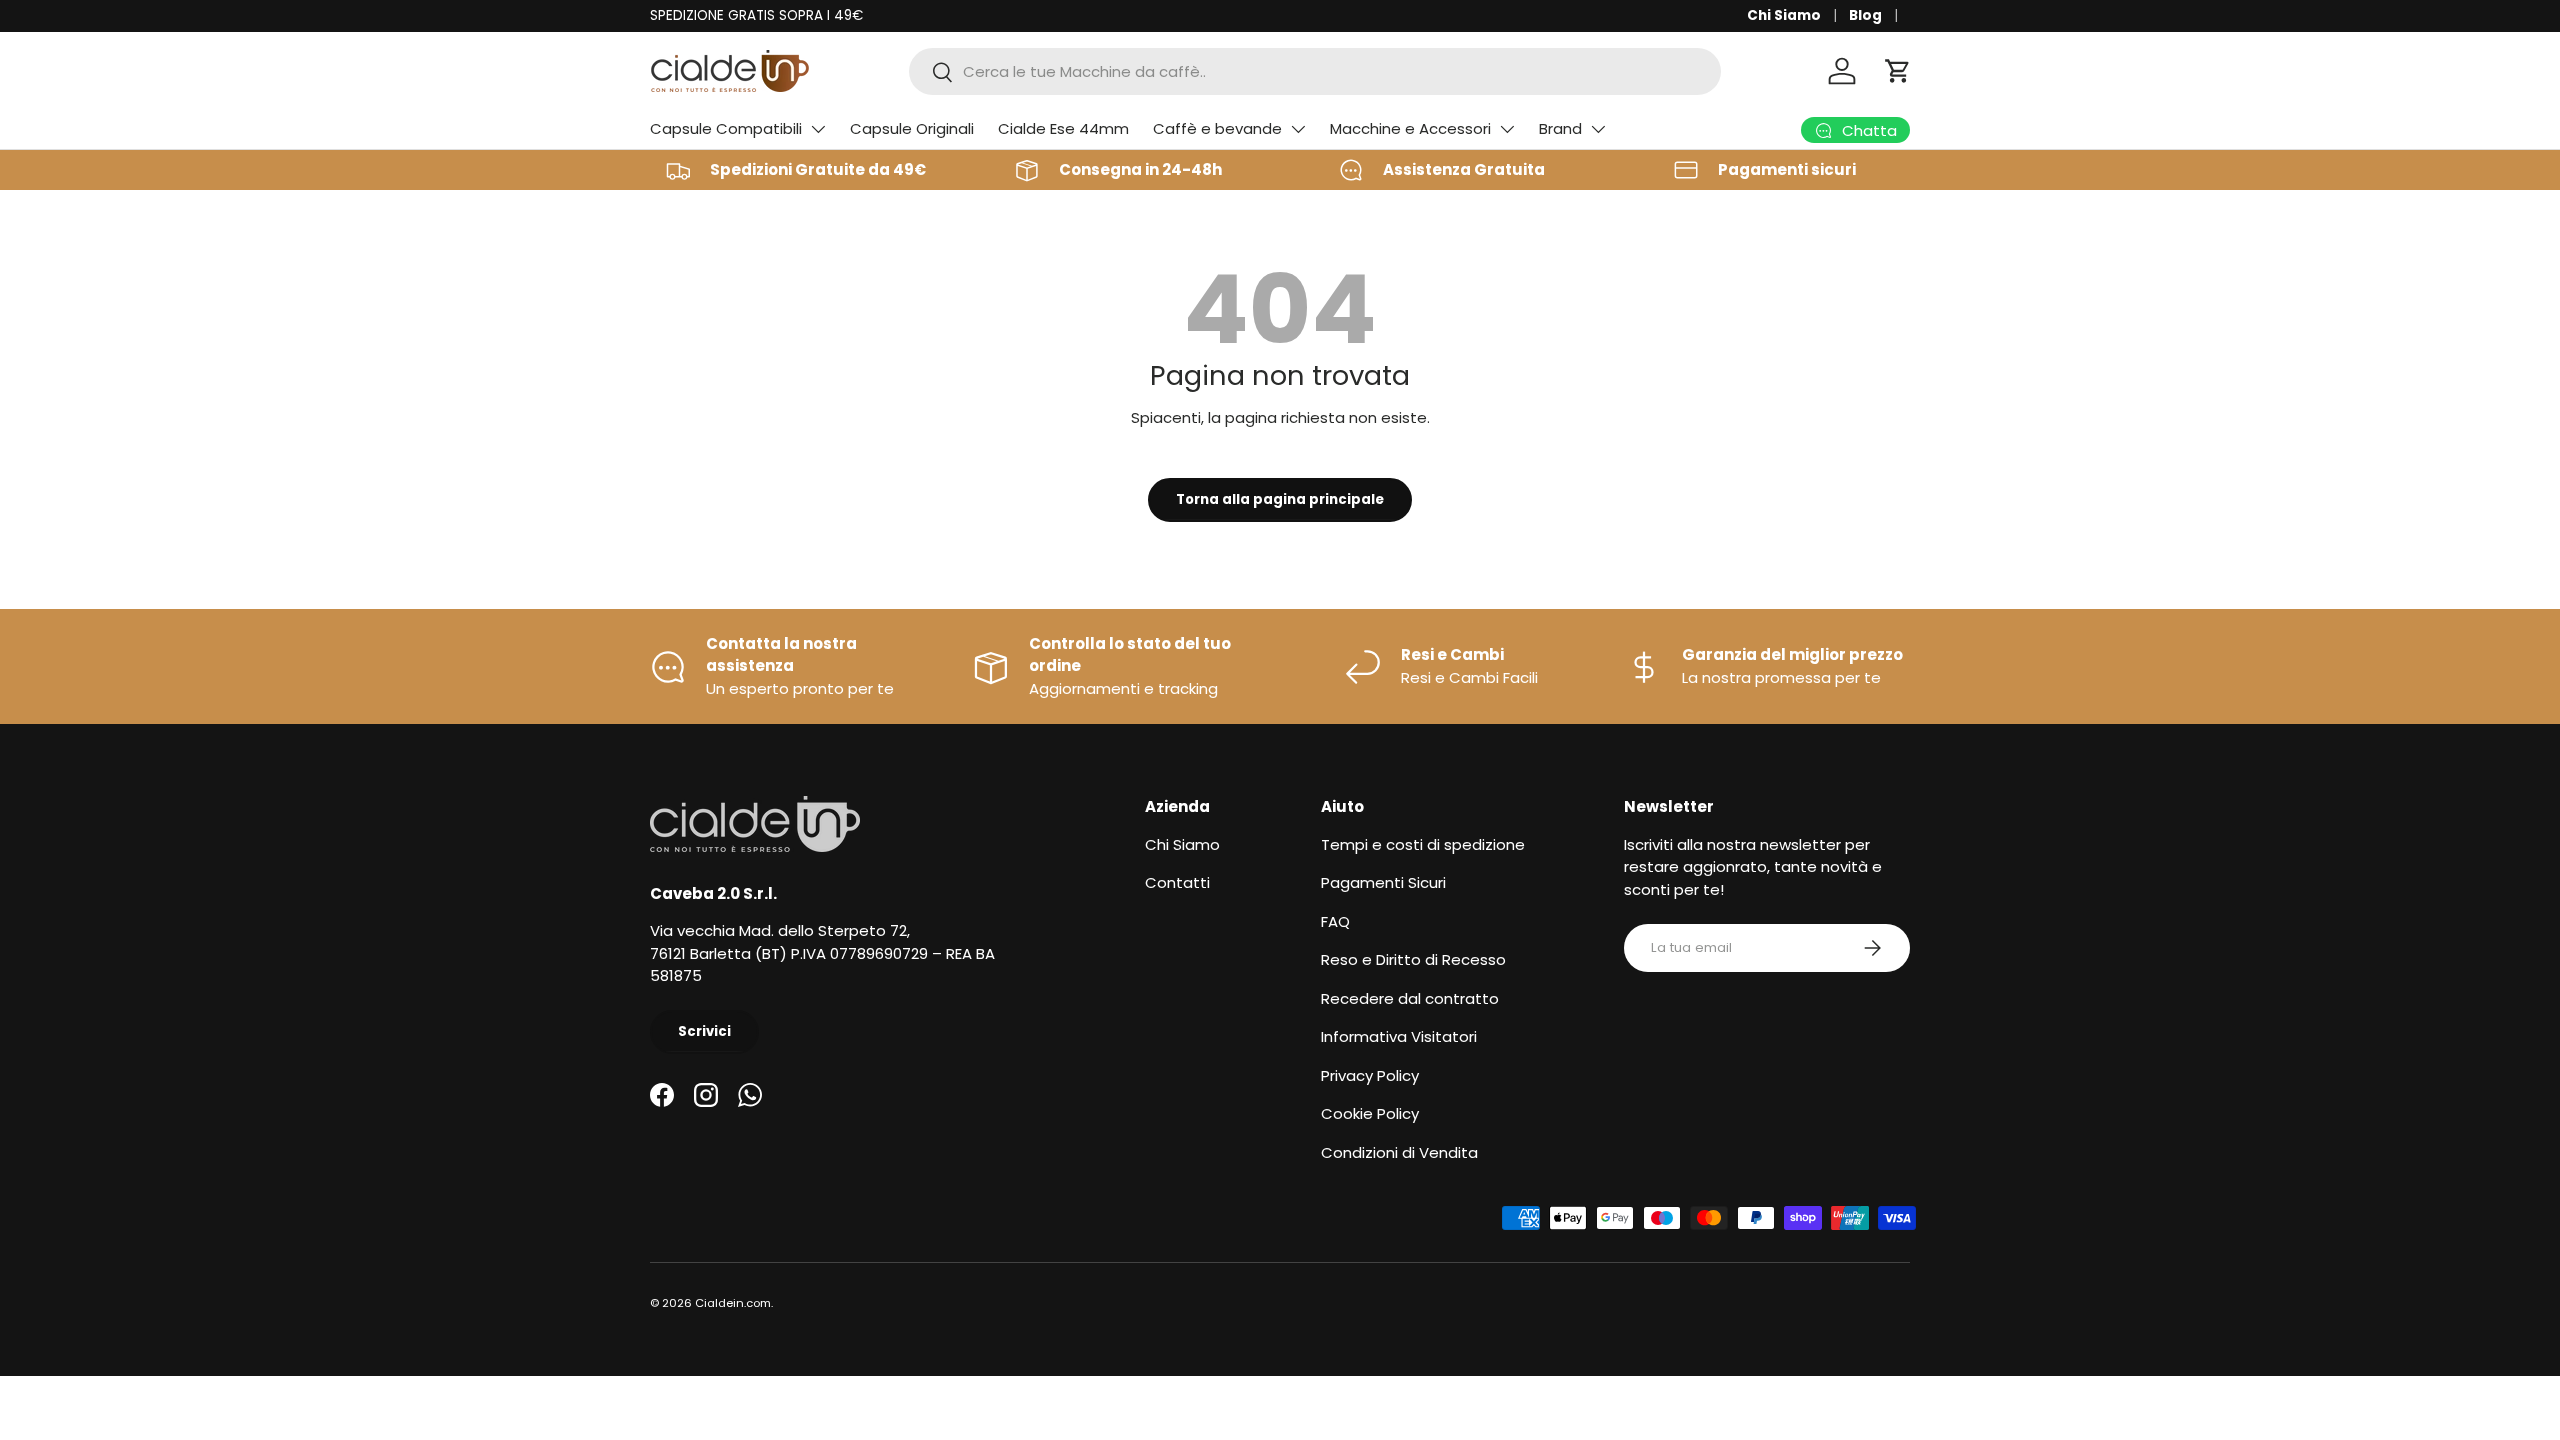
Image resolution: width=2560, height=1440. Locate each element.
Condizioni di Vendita (1399, 1152)
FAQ (1335, 921)
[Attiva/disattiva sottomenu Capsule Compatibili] (818, 129)
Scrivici (704, 1031)
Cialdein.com (733, 1303)
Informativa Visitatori (1399, 1036)
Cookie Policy (1370, 1113)
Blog (1865, 15)
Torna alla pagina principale (1280, 499)
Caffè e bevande (1217, 128)
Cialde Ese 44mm (1063, 128)
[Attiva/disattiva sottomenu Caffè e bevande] (1298, 129)
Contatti (1177, 882)
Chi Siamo (1784, 15)
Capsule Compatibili (726, 128)
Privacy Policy (1370, 1075)
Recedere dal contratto (1410, 998)
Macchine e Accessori (1410, 128)
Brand (1560, 128)
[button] (1898, 71)
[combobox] (1315, 71)
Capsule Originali (912, 128)
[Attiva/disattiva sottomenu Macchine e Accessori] (1507, 129)
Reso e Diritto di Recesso (1413, 959)
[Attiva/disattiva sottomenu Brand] (1598, 129)
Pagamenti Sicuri (1383, 882)
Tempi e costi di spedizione (1423, 844)
